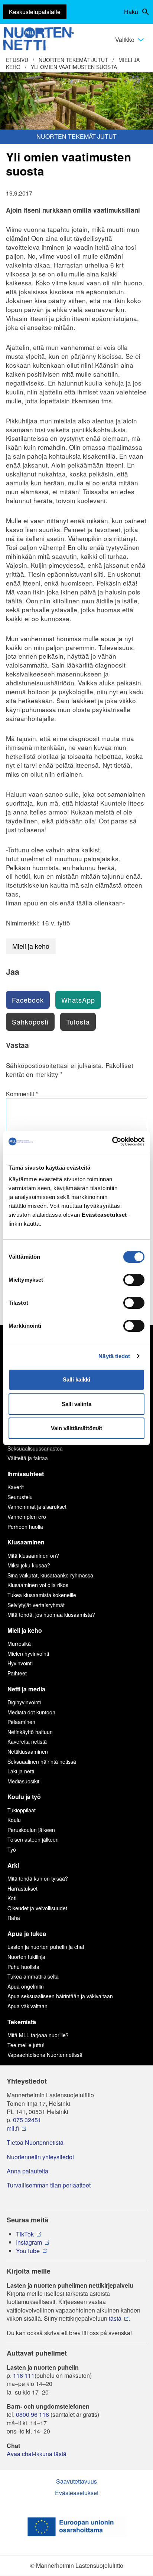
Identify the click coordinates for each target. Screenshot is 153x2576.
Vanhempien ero (27, 1517)
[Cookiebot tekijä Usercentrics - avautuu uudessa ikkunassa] (112, 1141)
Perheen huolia (25, 1527)
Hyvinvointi (20, 1663)
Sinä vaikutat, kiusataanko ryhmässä (50, 1575)
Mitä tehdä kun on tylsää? (38, 1878)
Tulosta (78, 1022)
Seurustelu (20, 1497)
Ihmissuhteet (26, 1474)
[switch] (134, 1280)
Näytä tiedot (114, 1356)
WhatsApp (78, 1000)
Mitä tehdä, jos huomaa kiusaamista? (51, 1615)
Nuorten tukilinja (26, 1957)
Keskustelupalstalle (35, 12)
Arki (13, 1865)
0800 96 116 (32, 2415)
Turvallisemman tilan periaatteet (49, 2185)
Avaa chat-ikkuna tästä (37, 2454)
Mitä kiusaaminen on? (33, 1556)
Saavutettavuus (76, 2481)
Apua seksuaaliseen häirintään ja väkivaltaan (60, 1996)
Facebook (28, 1000)
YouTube (28, 2251)
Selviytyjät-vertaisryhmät (36, 1605)
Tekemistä (22, 2022)
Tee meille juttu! (26, 2045)
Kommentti (22, 1094)
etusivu (17, 60)
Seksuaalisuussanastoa (35, 1448)
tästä (115, 2318)
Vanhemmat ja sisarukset (37, 1507)
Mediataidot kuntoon (31, 1712)
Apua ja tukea (27, 1933)
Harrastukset (22, 1888)
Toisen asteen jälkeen (33, 1839)
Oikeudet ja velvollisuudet (37, 1908)
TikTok (25, 2234)
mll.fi (13, 2128)
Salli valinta (76, 1404)
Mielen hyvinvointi (28, 1654)
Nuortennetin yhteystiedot (40, 2157)
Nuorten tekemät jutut (73, 60)
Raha (14, 1918)
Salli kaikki (76, 1379)
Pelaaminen (21, 1722)
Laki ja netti (21, 1771)
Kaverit (16, 1487)
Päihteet (17, 1673)
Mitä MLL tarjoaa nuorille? (38, 2035)
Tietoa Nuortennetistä (35, 2143)
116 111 (24, 2376)
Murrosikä (19, 1643)
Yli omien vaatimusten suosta (74, 67)
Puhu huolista (23, 1967)
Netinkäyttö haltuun (30, 1732)
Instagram (29, 2242)
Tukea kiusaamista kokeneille (42, 1595)
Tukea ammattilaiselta (33, 1976)
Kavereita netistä (27, 1741)
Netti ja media (26, 1689)
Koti (12, 1898)
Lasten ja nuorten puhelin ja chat (46, 1947)
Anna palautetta (27, 2171)
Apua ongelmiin (26, 1986)
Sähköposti (30, 1022)
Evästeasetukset (77, 2493)
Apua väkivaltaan (27, 2006)
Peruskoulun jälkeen (31, 1830)
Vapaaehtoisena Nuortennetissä (45, 2055)
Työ (12, 1849)
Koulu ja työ (24, 1797)
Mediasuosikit (23, 1781)
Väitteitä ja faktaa (28, 1458)
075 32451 (27, 2120)
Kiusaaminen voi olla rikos (38, 1585)
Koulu (14, 1820)
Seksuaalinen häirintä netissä (42, 1761)
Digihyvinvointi (24, 1702)
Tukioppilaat (22, 1810)
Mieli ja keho (31, 946)
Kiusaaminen (26, 1542)
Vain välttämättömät (76, 1428)
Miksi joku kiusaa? (29, 1565)
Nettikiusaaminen (28, 1751)
